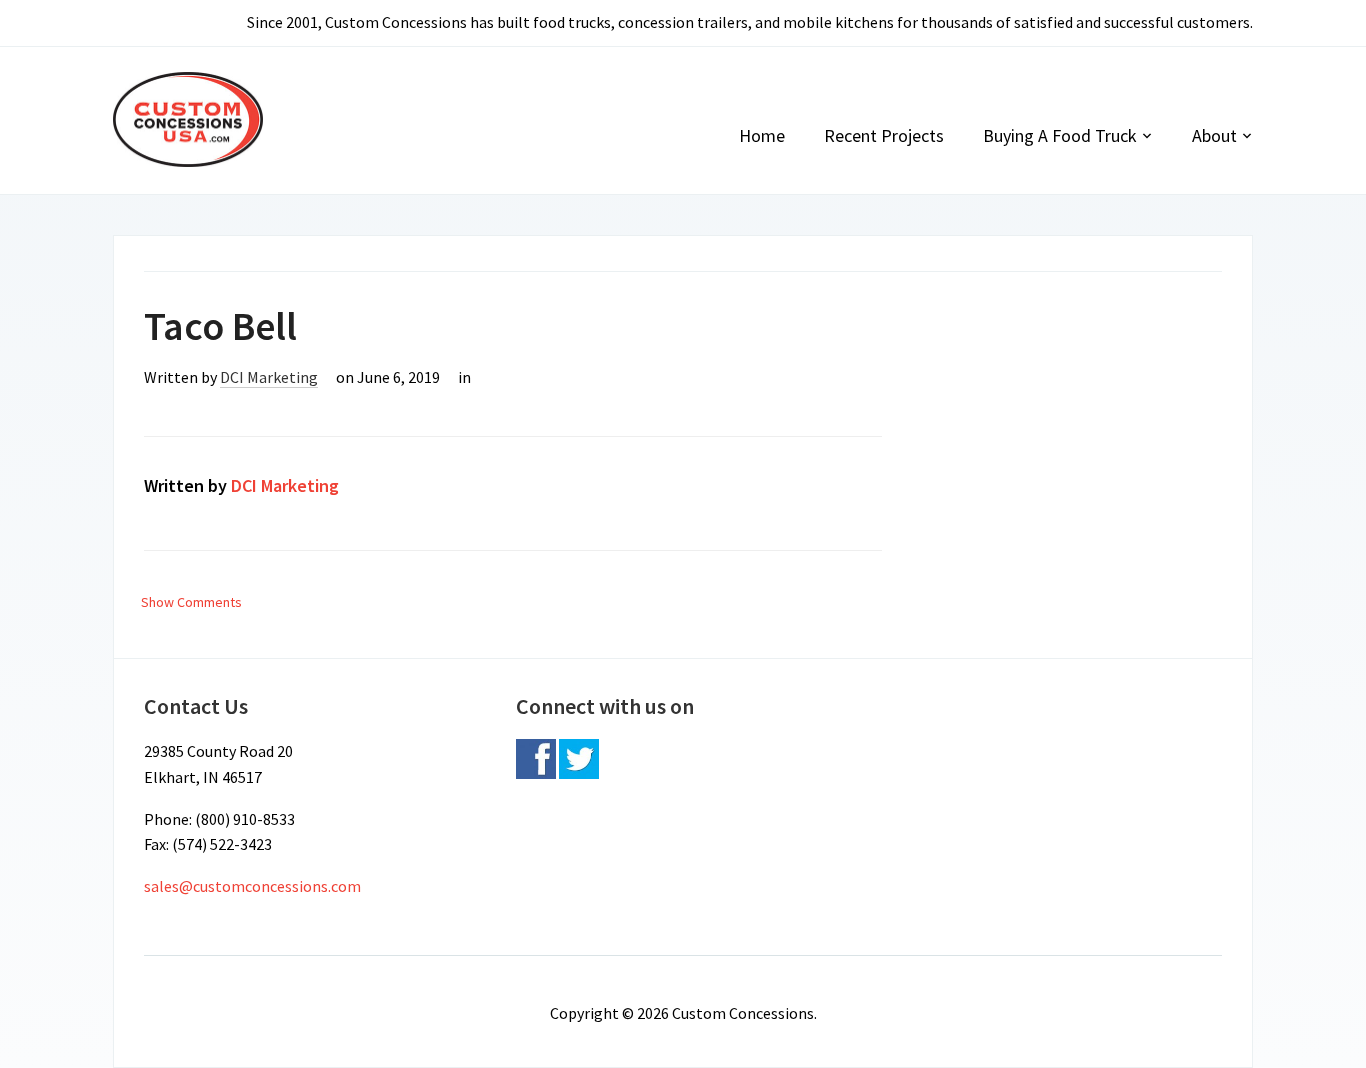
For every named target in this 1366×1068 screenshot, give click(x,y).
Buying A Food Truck (1060, 135)
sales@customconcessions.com (252, 886)
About (1214, 135)
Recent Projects (884, 135)
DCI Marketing (269, 377)
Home (762, 135)
